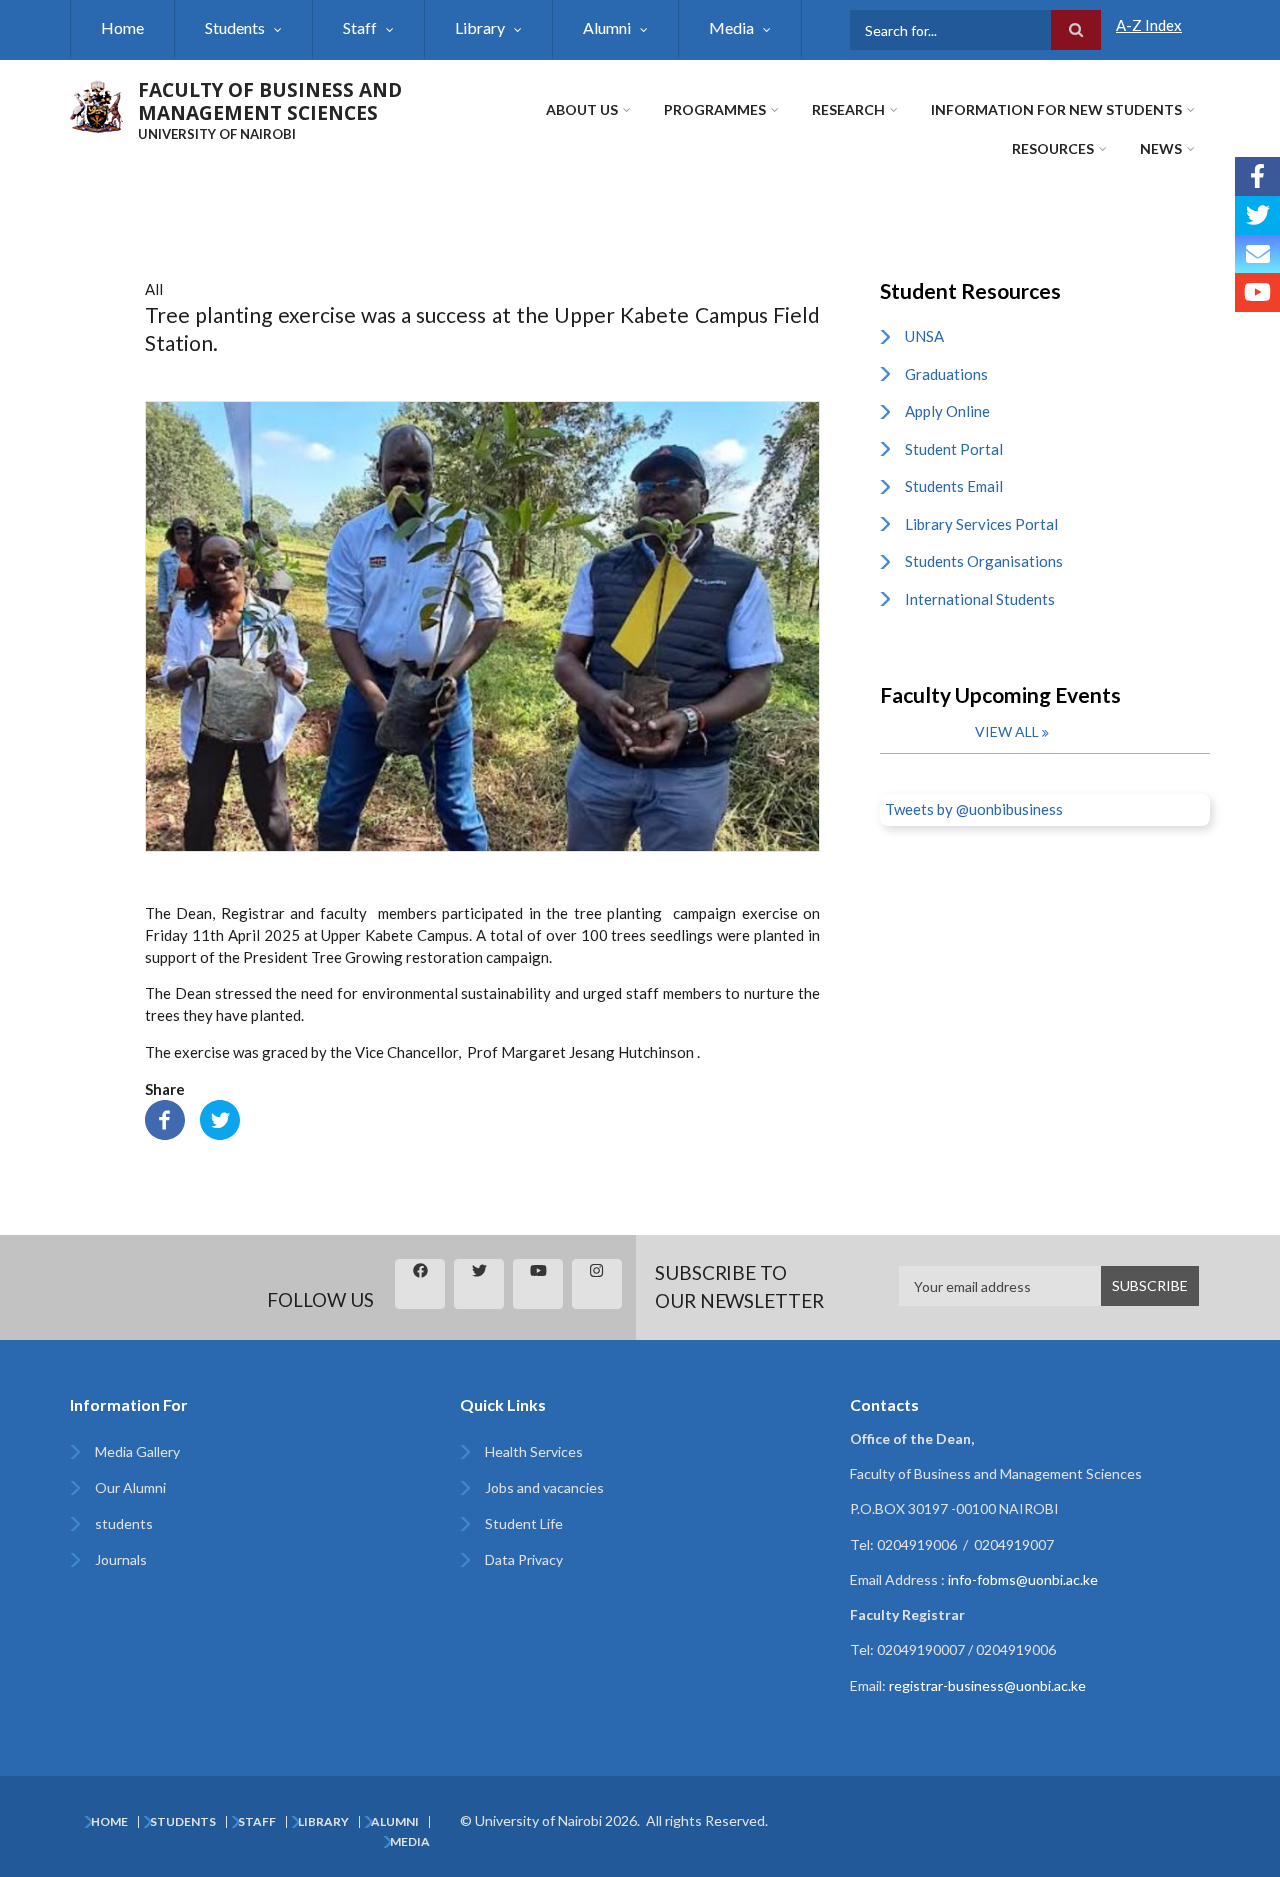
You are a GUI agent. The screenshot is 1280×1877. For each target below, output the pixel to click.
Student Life (524, 1523)
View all (1007, 731)
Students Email (954, 486)
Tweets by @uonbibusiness (974, 809)
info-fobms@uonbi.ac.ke (1023, 1579)
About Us (582, 109)
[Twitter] (220, 1118)
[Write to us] (1257, 254)
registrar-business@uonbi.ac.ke (987, 1685)
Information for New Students (1056, 109)
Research (848, 109)
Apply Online (947, 411)
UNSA (924, 336)
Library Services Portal (981, 524)
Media (731, 27)
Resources (1053, 148)
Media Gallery (137, 1451)
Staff (360, 27)
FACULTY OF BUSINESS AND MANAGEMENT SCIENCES (270, 101)
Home (122, 27)
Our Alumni (130, 1487)
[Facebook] (165, 1118)
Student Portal (954, 449)
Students (235, 27)
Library (480, 27)
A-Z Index (1149, 25)
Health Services (534, 1451)
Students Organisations (984, 561)
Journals (121, 1559)
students (124, 1523)
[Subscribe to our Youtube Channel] (1257, 292)
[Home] (96, 104)
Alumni (607, 27)
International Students (980, 599)
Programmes (715, 109)
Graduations (946, 374)
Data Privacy (524, 1559)
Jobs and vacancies (544, 1487)
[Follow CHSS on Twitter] (1257, 215)
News (1161, 148)
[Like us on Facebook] (1257, 176)
